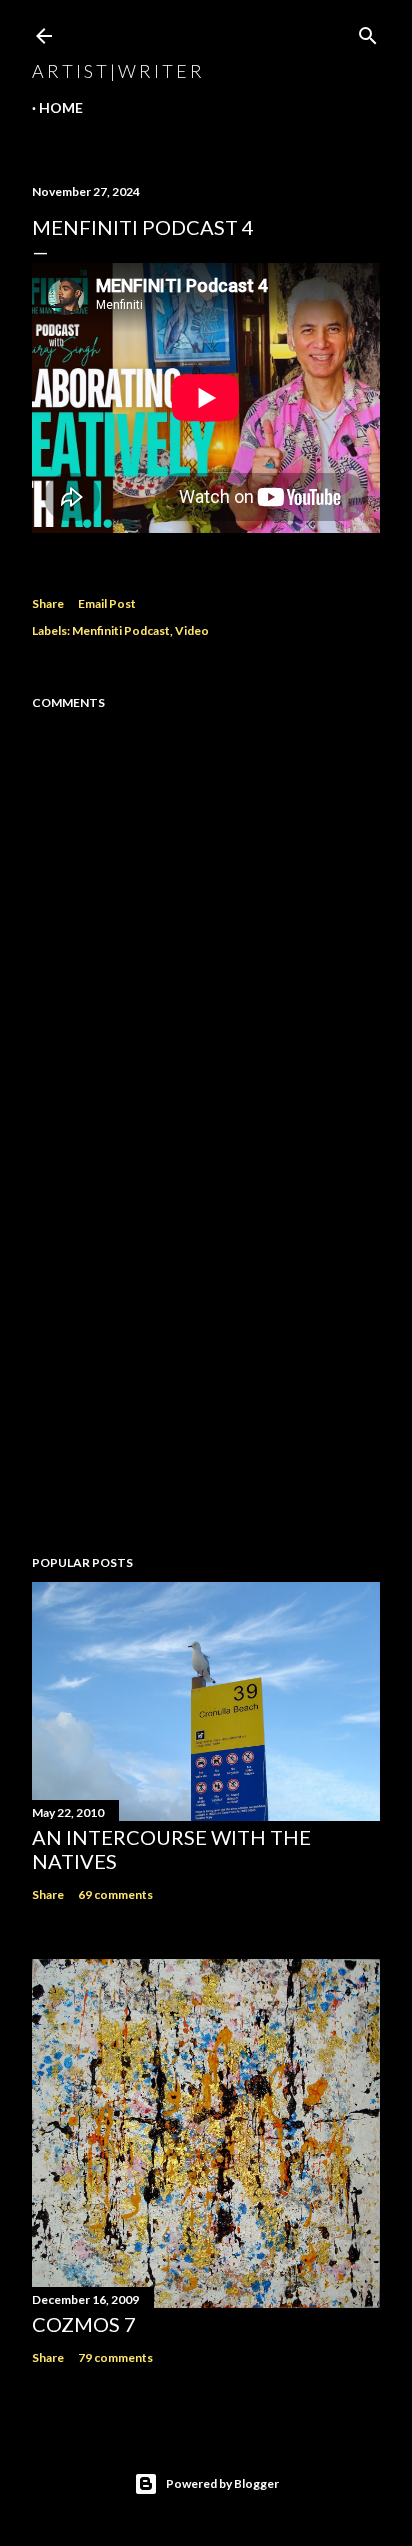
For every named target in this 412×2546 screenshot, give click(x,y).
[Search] (368, 31)
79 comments (115, 2357)
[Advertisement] (206, 1365)
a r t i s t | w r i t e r (117, 71)
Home (61, 107)
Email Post (107, 603)
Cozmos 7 (84, 2324)
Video (192, 630)
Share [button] (48, 603)
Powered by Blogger (222, 2483)
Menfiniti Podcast (121, 630)
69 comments (115, 1894)
